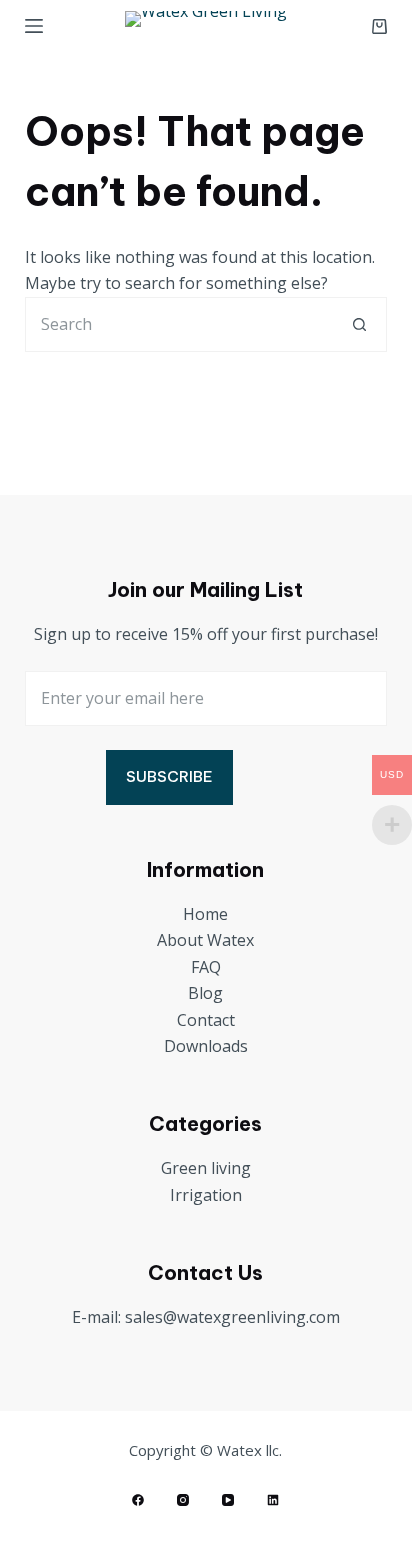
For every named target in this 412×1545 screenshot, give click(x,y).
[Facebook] (138, 1500)
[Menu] (34, 26)
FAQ (206, 967)
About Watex (205, 940)
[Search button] (359, 324)
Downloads (206, 1046)
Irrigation (206, 1195)
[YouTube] (228, 1500)
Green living (206, 1168)
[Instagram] (183, 1500)
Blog (205, 993)
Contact (206, 1020)
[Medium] (273, 1500)
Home (205, 914)
